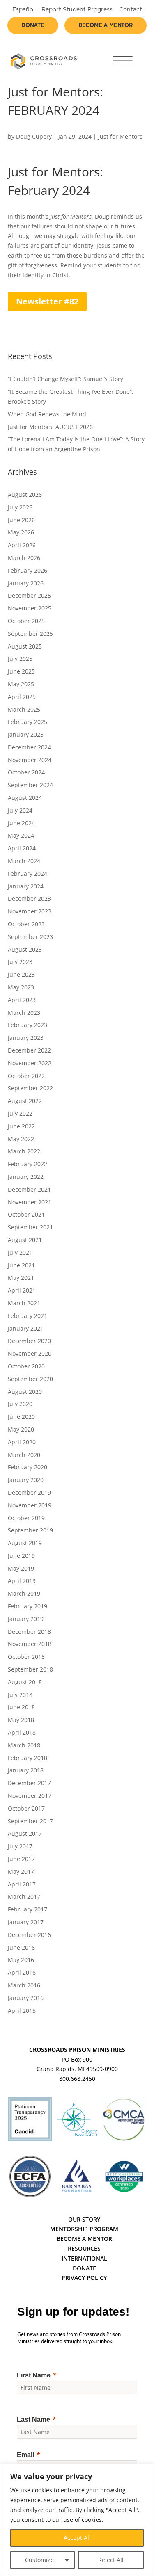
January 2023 (26, 1038)
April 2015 (22, 2011)
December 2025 (29, 595)
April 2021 (22, 1290)
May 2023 (21, 987)
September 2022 (30, 1088)
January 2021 (26, 1328)
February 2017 (28, 1909)
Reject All (111, 2560)
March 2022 (24, 1151)
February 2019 (28, 1606)
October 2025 (26, 621)
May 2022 (21, 1139)
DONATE (84, 2268)
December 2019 (29, 1492)
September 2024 (30, 785)
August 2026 (25, 494)
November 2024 (30, 760)
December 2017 (29, 1783)
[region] (77, 2520)
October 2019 (26, 1518)
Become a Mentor (106, 26)
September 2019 (30, 1530)
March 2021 (24, 1303)
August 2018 (25, 1682)
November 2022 (30, 1063)
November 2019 (30, 1505)
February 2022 (28, 1164)
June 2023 (21, 974)
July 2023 (20, 962)
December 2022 (29, 1050)
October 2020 (26, 1366)
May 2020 (21, 1429)
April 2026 (22, 545)
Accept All (77, 2538)
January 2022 (26, 1177)
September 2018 (30, 1669)
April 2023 (22, 1000)
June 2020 (21, 1417)
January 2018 (26, 1770)
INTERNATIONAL (84, 2258)
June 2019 (21, 1556)
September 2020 (30, 1379)
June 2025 (21, 671)
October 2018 (26, 1657)
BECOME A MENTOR (84, 2239)
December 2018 (29, 1632)
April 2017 (22, 1884)
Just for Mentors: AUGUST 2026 (50, 427)
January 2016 (26, 1998)
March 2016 (24, 1985)
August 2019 (25, 1543)
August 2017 (25, 1833)
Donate (33, 26)
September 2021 (30, 1227)
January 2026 (26, 583)
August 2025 (25, 646)
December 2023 (29, 899)
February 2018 (28, 1758)
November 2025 (30, 608)
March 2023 (24, 1013)
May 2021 (21, 1278)
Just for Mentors (120, 136)
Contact (131, 10)
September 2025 (30, 634)
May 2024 (21, 835)
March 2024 (24, 861)
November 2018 (30, 1644)
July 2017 (20, 1846)
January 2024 (26, 886)
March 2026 (24, 558)
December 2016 (29, 1935)
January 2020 (26, 1480)
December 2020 (29, 1341)
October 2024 (26, 772)
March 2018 (24, 1745)
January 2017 (26, 1922)
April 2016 (22, 1972)
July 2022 (20, 1113)
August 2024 (25, 798)
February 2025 (28, 722)
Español (24, 10)
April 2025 (22, 697)
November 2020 (30, 1353)
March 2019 (24, 1593)
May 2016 (21, 1960)
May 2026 (21, 532)
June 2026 (21, 520)
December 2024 (29, 747)
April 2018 (22, 1732)
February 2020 (28, 1467)
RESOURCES (84, 2248)
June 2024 (21, 823)
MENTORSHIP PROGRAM (84, 2229)
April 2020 (22, 1442)
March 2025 (24, 709)
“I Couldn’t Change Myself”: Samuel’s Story (66, 379)
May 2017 (21, 1871)
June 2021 (21, 1265)
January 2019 (26, 1619)
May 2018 (21, 1720)
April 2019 (22, 1581)
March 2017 (24, 1897)
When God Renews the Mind (47, 414)
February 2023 (28, 1025)
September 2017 (30, 1821)
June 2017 (21, 1859)
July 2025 (20, 659)
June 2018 (21, 1707)
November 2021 (30, 1202)
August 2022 (25, 1101)
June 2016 (21, 1947)
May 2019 (21, 1568)
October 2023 (26, 924)
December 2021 (29, 1189)
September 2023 (30, 937)
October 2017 (26, 1808)
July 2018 (20, 1695)
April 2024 (22, 848)
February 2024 (28, 874)
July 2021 (20, 1253)
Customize (39, 2560)
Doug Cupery (34, 136)
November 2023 (30, 911)
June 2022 (21, 1126)
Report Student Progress (77, 10)
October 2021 (26, 1214)
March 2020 (24, 1455)
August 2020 (25, 1392)
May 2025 (21, 684)
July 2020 (20, 1404)
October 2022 (26, 1076)
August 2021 (25, 1240)
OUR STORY (84, 2219)
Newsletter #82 (47, 301)
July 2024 (20, 810)
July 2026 (20, 507)
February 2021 (28, 1316)
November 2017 (30, 1796)
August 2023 (25, 949)
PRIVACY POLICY (84, 2278)
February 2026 (28, 570)
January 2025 (26, 734)
